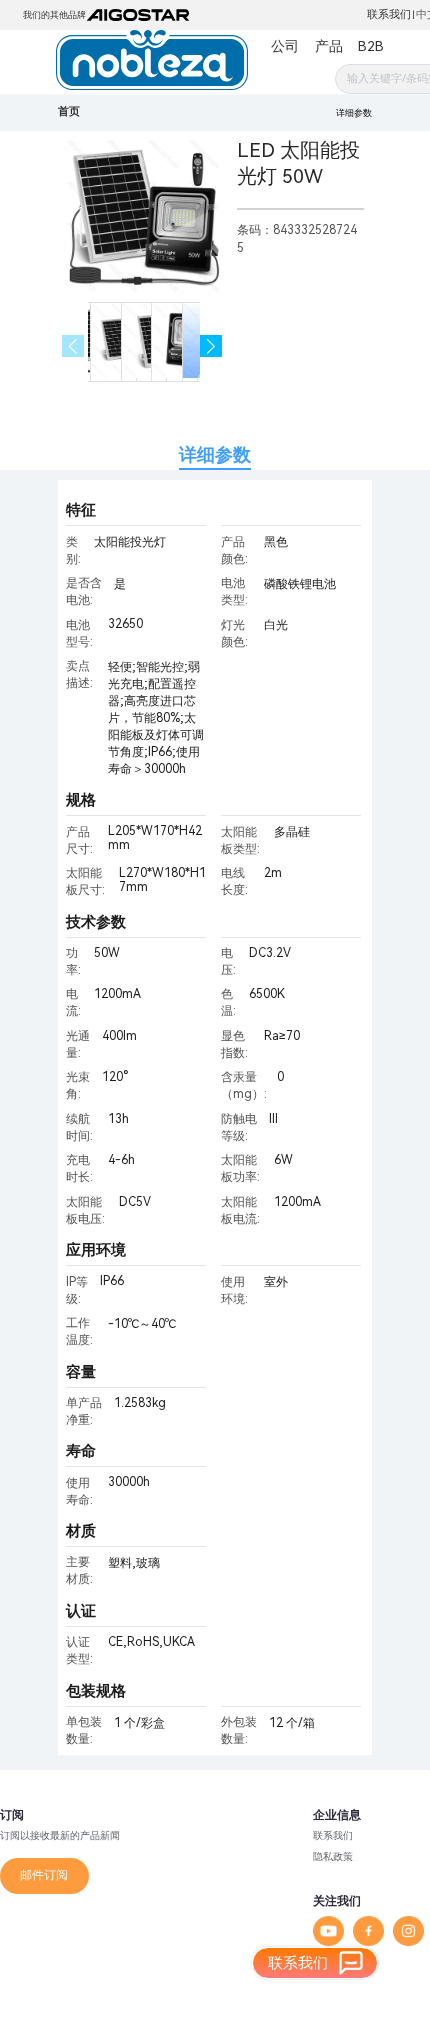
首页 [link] (69, 111)
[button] (211, 346)
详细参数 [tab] (215, 454)
